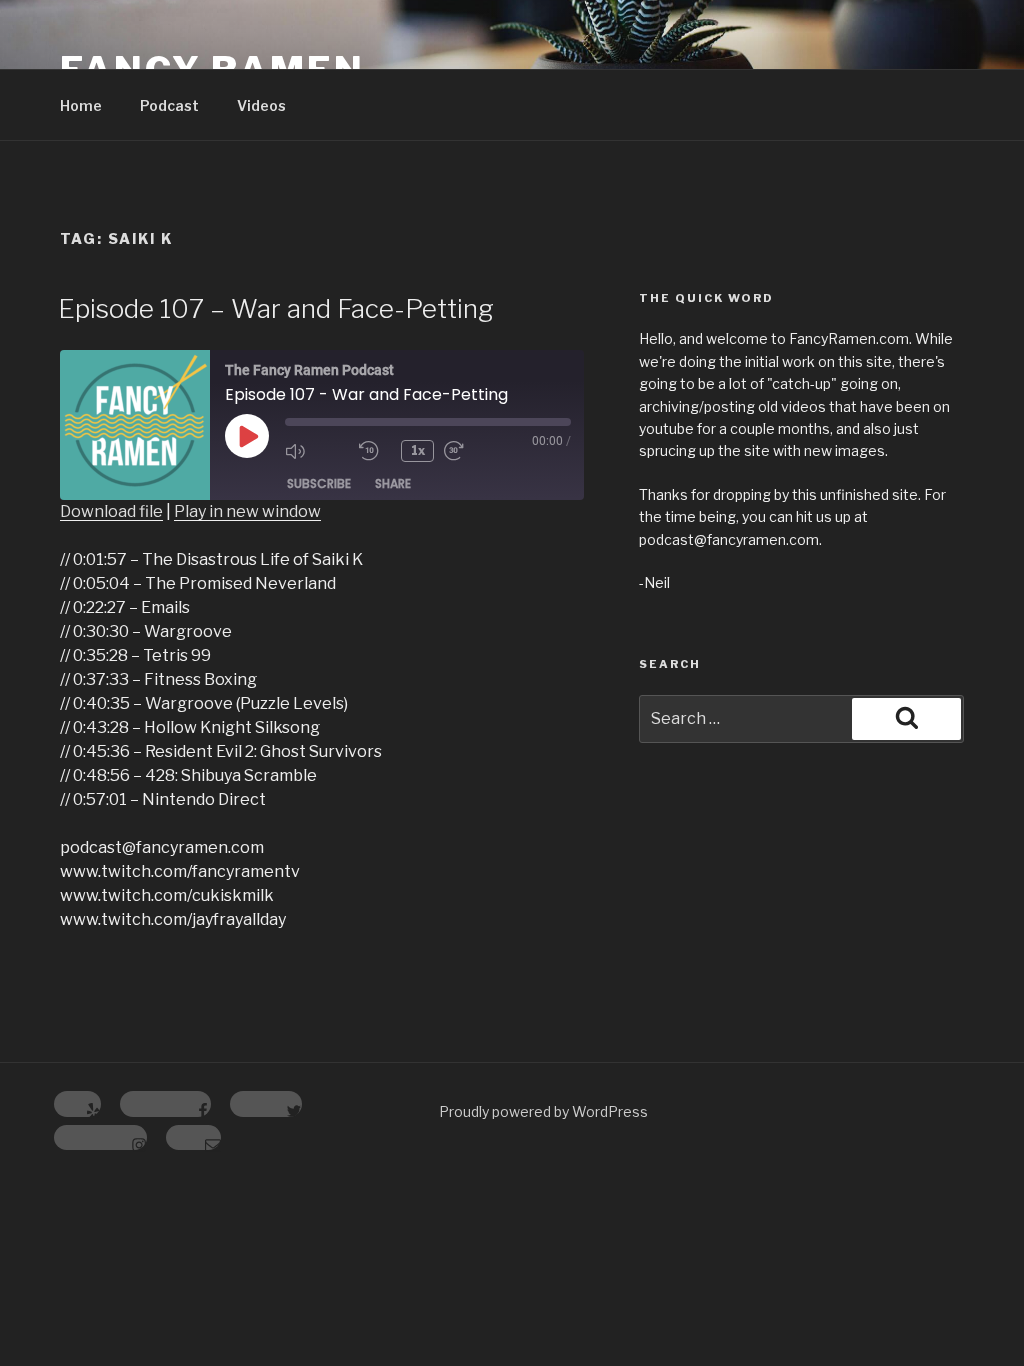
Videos (261, 105)
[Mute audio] (317, 451)
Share (393, 483)
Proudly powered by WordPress (543, 1111)
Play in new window (247, 511)
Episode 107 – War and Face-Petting (276, 308)
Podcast (169, 105)
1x (418, 450)
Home (81, 105)
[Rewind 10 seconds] (375, 451)
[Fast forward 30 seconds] (476, 451)
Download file (111, 511)
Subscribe (319, 483)
